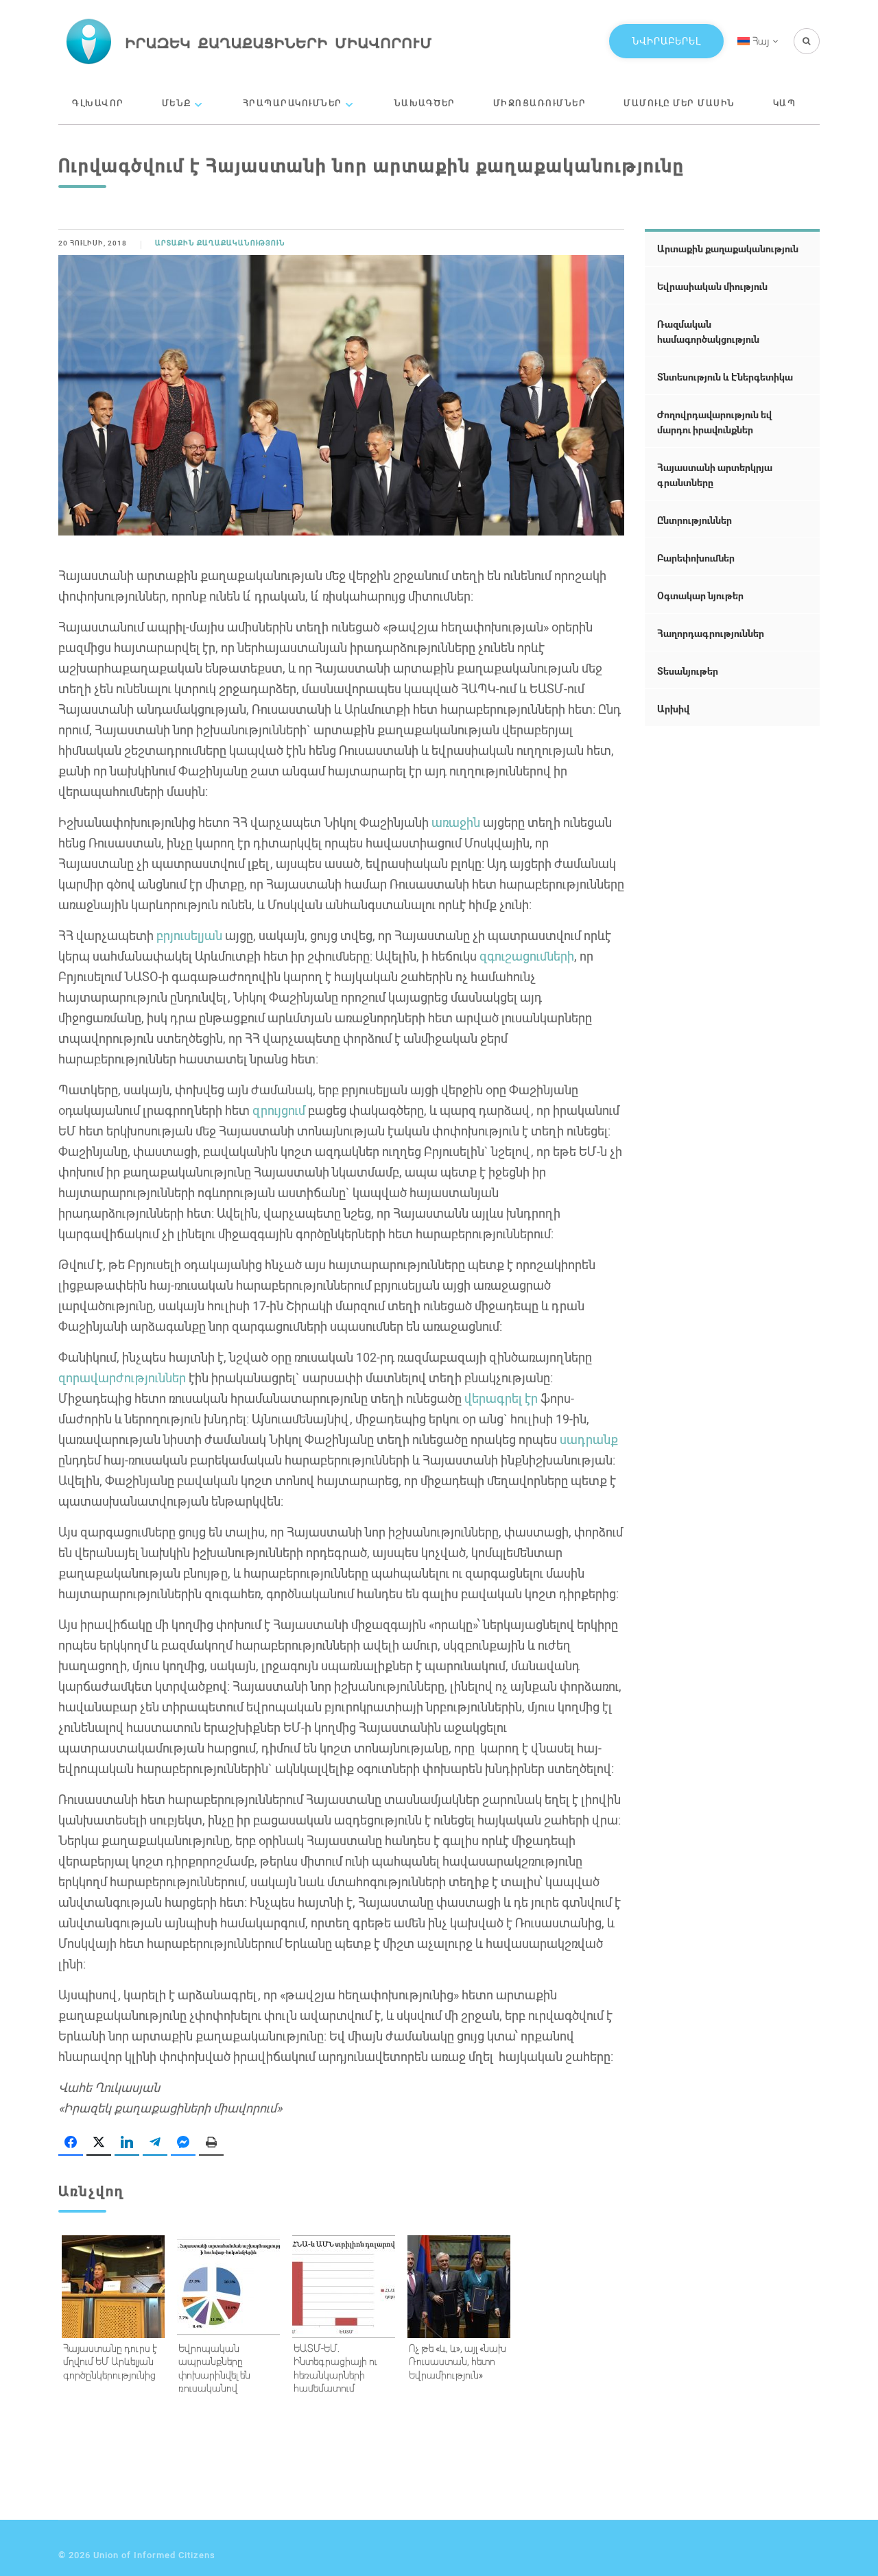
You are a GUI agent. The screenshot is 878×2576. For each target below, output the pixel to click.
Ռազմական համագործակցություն (708, 332)
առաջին (456, 822)
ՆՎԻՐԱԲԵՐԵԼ (666, 41)
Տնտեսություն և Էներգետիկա (725, 377)
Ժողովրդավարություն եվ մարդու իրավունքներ (714, 422)
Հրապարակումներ (293, 103)
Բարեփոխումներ (696, 558)
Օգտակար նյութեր (700, 595)
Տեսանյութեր (688, 671)
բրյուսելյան (189, 935)
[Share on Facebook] (71, 2143)
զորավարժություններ (122, 1377)
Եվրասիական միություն (712, 286)
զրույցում (279, 1110)
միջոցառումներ (540, 103)
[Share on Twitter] (99, 2143)
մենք (177, 103)
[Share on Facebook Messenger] (183, 2143)
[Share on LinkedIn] (127, 2143)
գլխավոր (98, 103)
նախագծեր (425, 103)
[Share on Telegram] (155, 2143)
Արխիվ (673, 709)
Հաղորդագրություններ (711, 633)
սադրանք (589, 1439)
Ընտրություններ (695, 520)
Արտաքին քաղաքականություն (220, 243)
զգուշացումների (527, 956)
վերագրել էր (501, 1398)
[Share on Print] (211, 2143)
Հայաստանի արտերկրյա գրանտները (715, 475)
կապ (785, 103)
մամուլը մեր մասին (679, 103)
